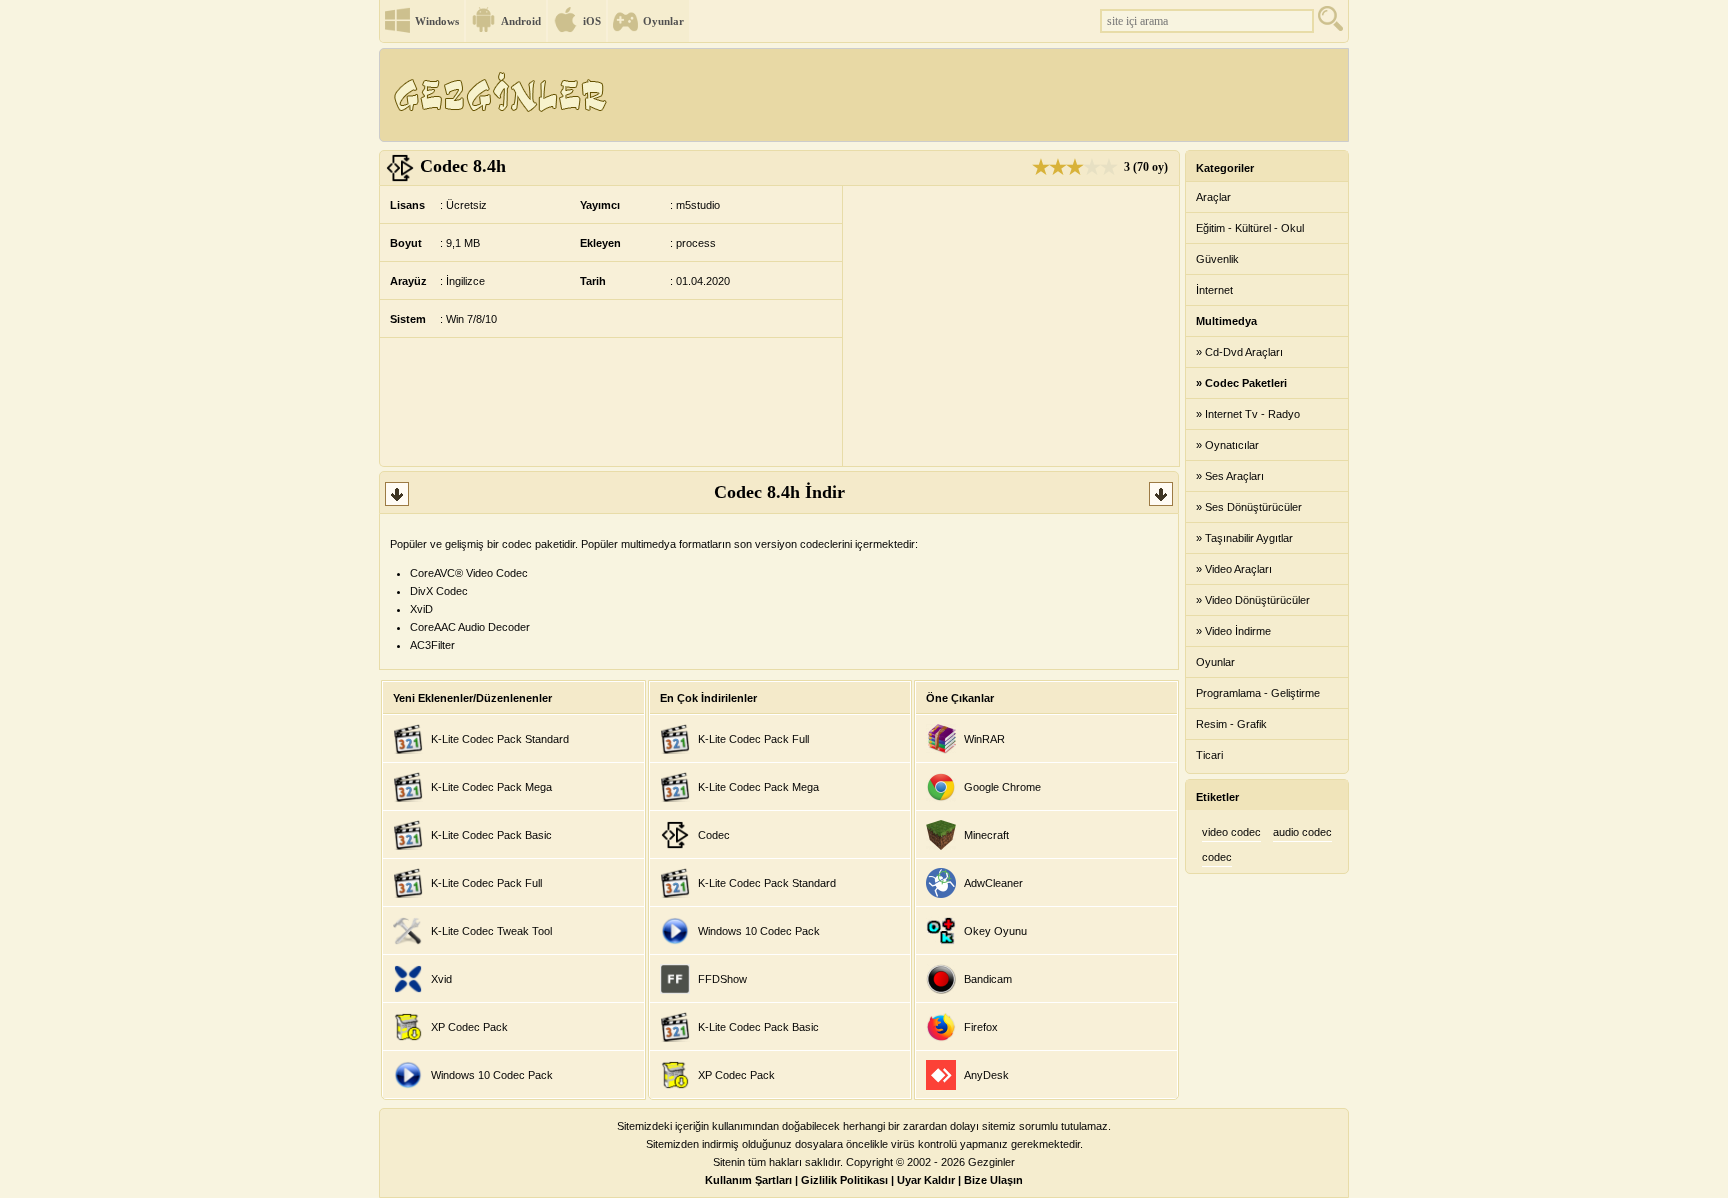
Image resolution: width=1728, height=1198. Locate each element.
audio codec (1302, 832)
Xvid (441, 979)
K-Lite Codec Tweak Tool (491, 931)
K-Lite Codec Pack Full (486, 883)
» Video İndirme (1233, 631)
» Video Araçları (1234, 569)
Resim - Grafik (1231, 724)
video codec (1231, 832)
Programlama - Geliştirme (1258, 693)
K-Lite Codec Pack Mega (491, 787)
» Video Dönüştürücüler (1253, 600)
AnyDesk (986, 1075)
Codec (714, 835)
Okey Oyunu (995, 931)
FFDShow (722, 979)
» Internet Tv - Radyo (1248, 414)
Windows (437, 21)
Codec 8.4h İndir (779, 492)
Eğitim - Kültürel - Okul (1250, 228)
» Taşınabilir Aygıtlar (1244, 538)
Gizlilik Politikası (844, 1180)
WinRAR (984, 739)
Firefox (981, 1027)
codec (1217, 857)
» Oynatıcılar (1227, 445)
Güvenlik (1217, 259)
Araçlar (1213, 197)
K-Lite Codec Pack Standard (500, 739)
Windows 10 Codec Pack (492, 1075)
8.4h (463, 166)
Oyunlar (663, 21)
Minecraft (986, 835)
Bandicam (988, 979)
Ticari (1209, 755)
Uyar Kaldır (926, 1180)
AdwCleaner (993, 883)
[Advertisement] (983, 95)
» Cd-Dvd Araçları (1239, 352)
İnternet (1214, 290)
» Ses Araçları (1230, 476)
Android (521, 21)
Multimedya (1226, 321)
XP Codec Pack (469, 1027)
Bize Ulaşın (993, 1180)
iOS (592, 21)
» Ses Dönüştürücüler (1249, 507)
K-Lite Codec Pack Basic (491, 835)
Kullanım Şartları (748, 1180)
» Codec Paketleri (1241, 383)
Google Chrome (1002, 787)
